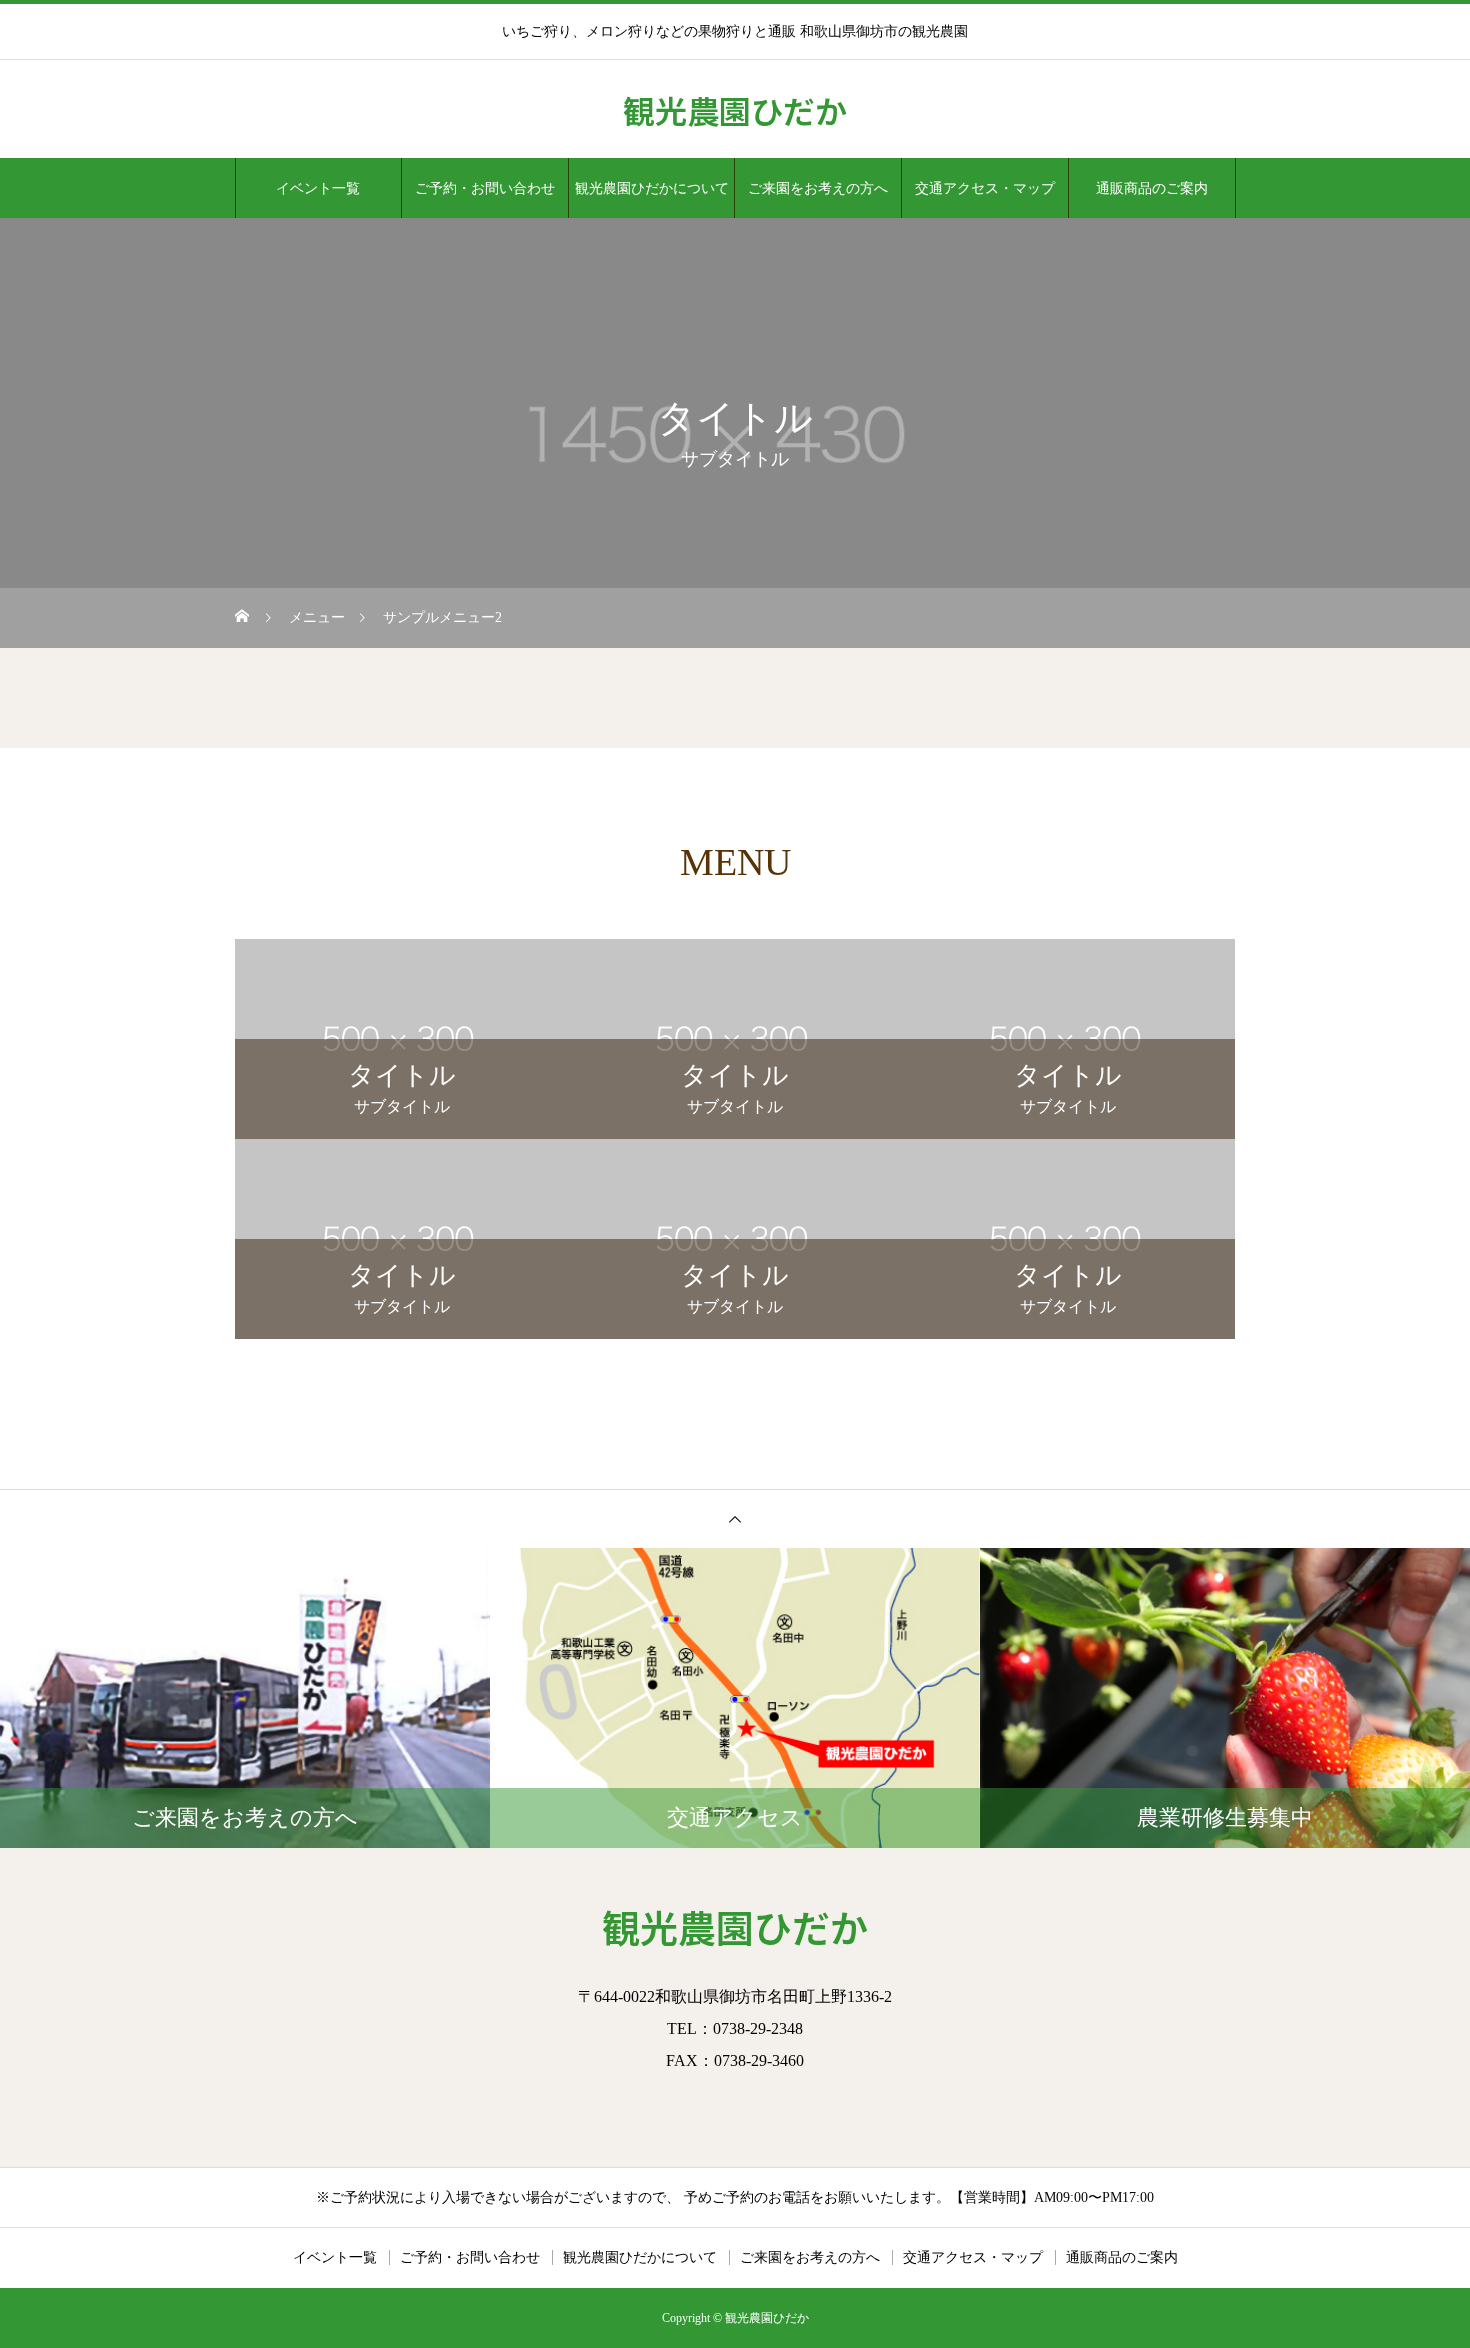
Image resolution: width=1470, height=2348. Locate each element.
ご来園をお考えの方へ (818, 188)
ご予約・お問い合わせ (485, 188)
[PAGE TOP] (735, 1518)
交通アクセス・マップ (985, 188)
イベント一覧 (318, 188)
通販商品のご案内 (1152, 188)
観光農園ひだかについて (652, 188)
